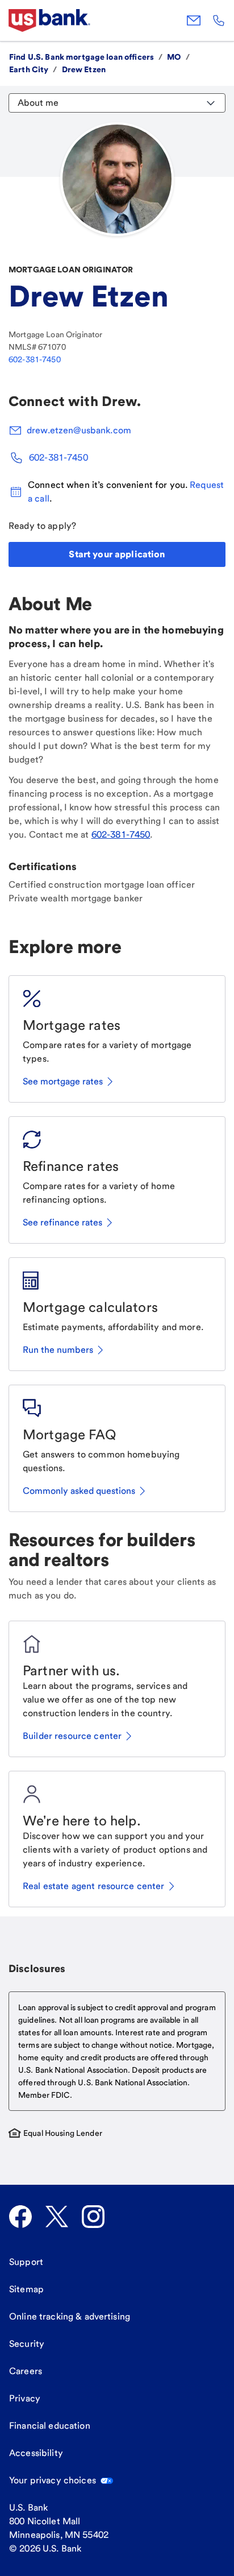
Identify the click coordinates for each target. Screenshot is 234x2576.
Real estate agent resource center (94, 1886)
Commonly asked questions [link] (79, 1491)
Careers (26, 2371)
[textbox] (117, 2051)
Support (26, 2262)
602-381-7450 (35, 359)
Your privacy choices (53, 2480)
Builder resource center (72, 1736)
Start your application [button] (117, 554)
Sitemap (26, 2289)
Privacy (25, 2398)
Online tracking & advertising (70, 2316)
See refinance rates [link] (62, 1222)
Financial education (50, 2426)
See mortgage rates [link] (63, 1081)
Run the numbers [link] (58, 1350)
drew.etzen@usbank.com (79, 430)
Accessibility (36, 2453)
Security (27, 2344)
